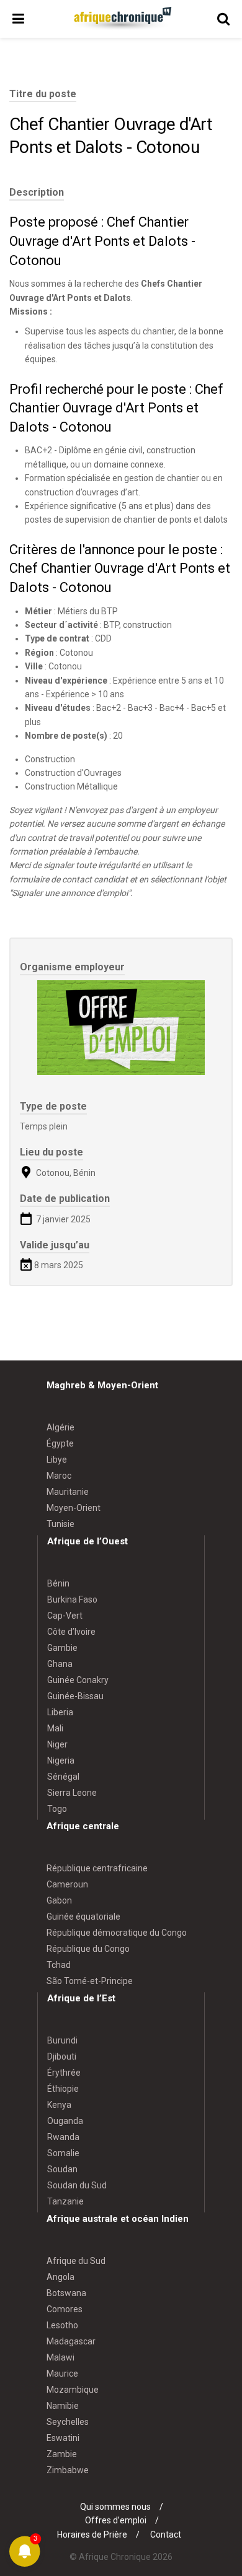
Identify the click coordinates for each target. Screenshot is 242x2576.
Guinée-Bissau (75, 1696)
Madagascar (71, 2341)
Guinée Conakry (78, 1680)
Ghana (60, 1664)
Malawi (60, 2357)
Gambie (62, 1648)
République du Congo (88, 1949)
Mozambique (73, 2390)
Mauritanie (68, 1492)
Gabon (59, 1900)
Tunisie (60, 1524)
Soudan (62, 2169)
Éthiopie (63, 2089)
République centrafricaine (97, 1868)
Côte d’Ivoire (71, 1632)
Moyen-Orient (74, 1508)
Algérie (60, 1427)
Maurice (62, 2374)
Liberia (60, 1712)
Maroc (59, 1476)
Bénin (58, 1583)
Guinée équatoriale (83, 1917)
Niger (57, 1744)
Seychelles (68, 2422)
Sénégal (63, 1777)
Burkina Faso (72, 1599)
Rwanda (63, 2137)
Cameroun (67, 1884)
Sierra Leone (72, 1793)
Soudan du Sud (77, 2185)
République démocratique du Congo (117, 1933)
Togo (57, 1809)
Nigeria (61, 1760)
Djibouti (62, 2056)
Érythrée (64, 2073)
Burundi (62, 2040)
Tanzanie (65, 2201)
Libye (57, 1460)
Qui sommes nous (115, 2507)
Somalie (63, 2153)
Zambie (62, 2454)
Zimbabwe (68, 2470)
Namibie (63, 2406)
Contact (166, 2535)
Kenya (59, 2105)
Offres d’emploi (116, 2520)
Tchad (59, 1965)
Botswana (66, 2293)
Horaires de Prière (92, 2535)
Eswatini (63, 2438)
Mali (55, 1728)
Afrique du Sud (76, 2261)
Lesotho (62, 2325)
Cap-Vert (65, 1616)
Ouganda (65, 2121)
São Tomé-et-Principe (90, 1981)
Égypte (60, 1443)
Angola (60, 2277)
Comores (65, 2309)
